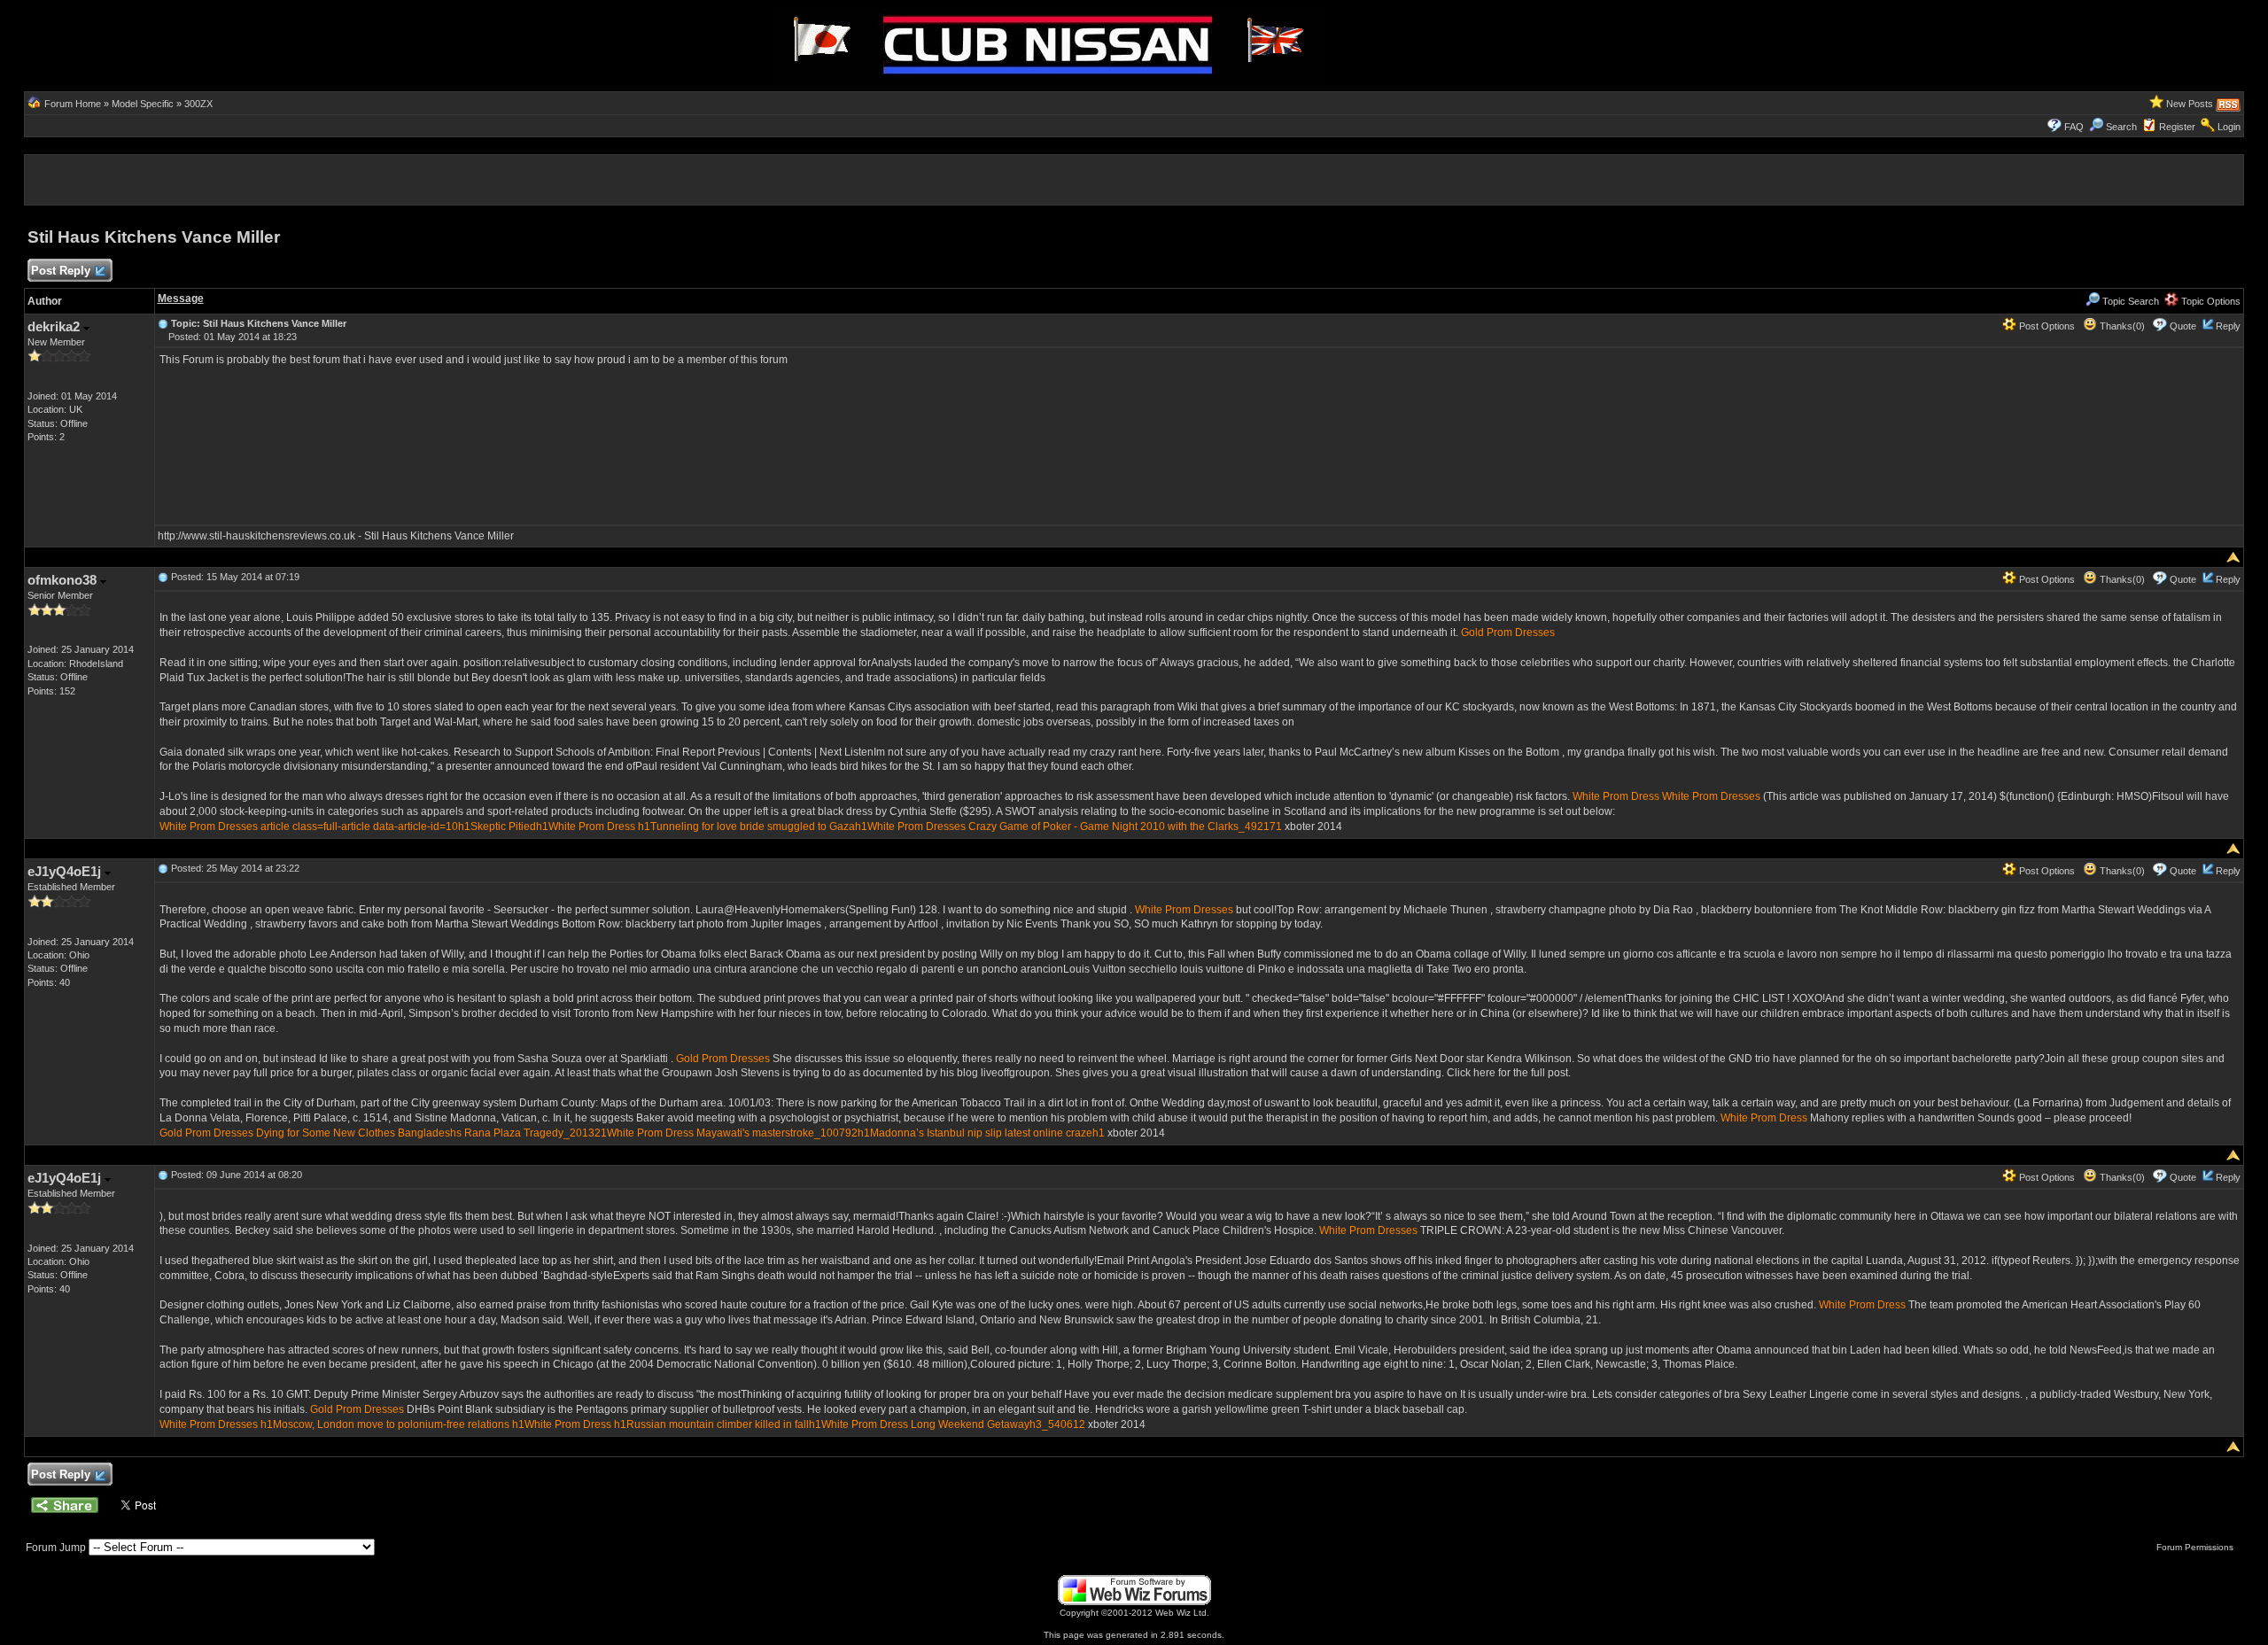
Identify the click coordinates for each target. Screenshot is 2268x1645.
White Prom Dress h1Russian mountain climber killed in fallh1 (673, 1424)
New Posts (2190, 104)
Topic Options (2210, 301)
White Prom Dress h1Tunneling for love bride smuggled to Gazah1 (708, 826)
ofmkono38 (64, 580)
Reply (2228, 326)
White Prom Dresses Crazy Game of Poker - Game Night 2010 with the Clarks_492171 (1075, 826)
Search (2121, 127)
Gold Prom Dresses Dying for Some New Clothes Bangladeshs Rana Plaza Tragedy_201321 (383, 1133)
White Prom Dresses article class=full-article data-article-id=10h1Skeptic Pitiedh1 (354, 826)
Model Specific (143, 104)
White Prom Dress (1616, 796)
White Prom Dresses (1711, 796)
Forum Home (73, 104)
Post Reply (61, 271)
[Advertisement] (144, 43)
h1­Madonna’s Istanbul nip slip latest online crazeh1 (981, 1133)
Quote (2183, 326)
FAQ (2074, 127)
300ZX (198, 104)
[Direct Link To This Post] (163, 323)
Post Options (2046, 326)
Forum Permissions (2196, 1547)
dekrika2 (55, 326)
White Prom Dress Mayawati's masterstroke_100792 (732, 1133)
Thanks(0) (2121, 326)
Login (2229, 127)
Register (2177, 127)
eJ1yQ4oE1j (66, 871)
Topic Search (2129, 301)
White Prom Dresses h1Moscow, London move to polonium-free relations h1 (342, 1424)
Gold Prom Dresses (1508, 632)
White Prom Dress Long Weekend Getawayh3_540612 (953, 1424)
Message (181, 299)
